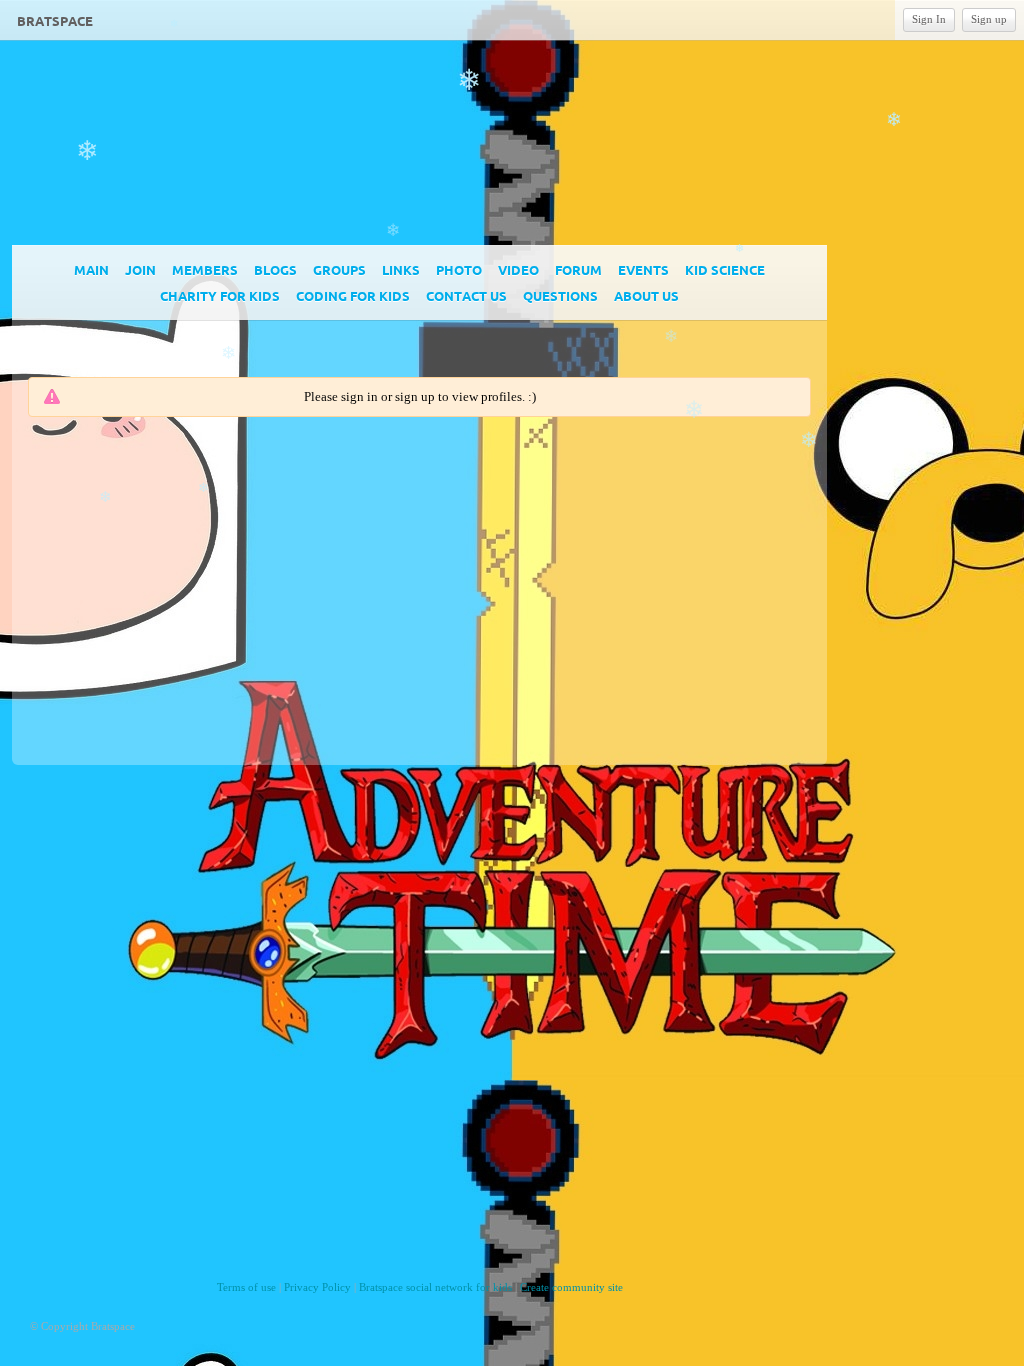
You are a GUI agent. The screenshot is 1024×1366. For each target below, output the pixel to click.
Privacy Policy (317, 1287)
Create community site (571, 1287)
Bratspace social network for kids (435, 1287)
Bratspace (55, 21)
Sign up (989, 19)
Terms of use (246, 1287)
